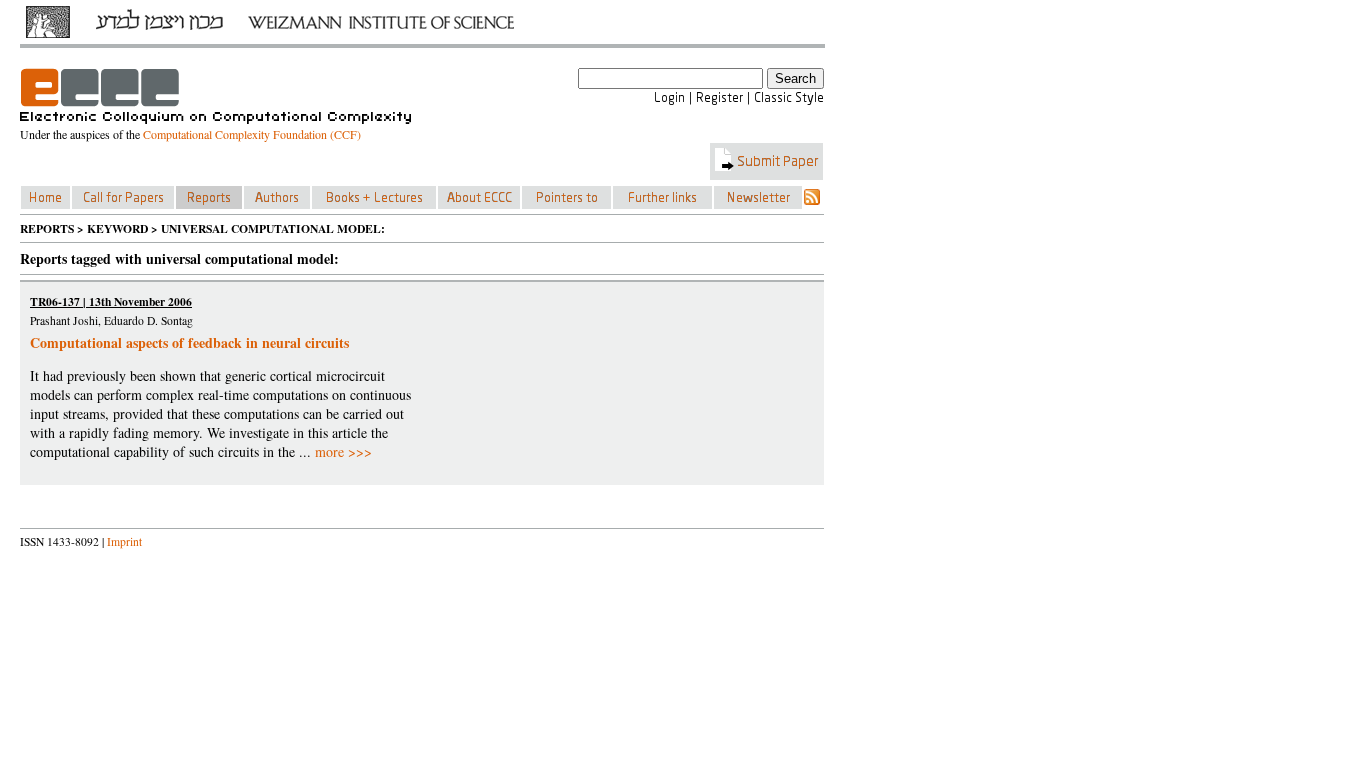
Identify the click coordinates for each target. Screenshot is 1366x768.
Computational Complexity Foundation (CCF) (252, 134)
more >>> (343, 451)
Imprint (124, 541)
